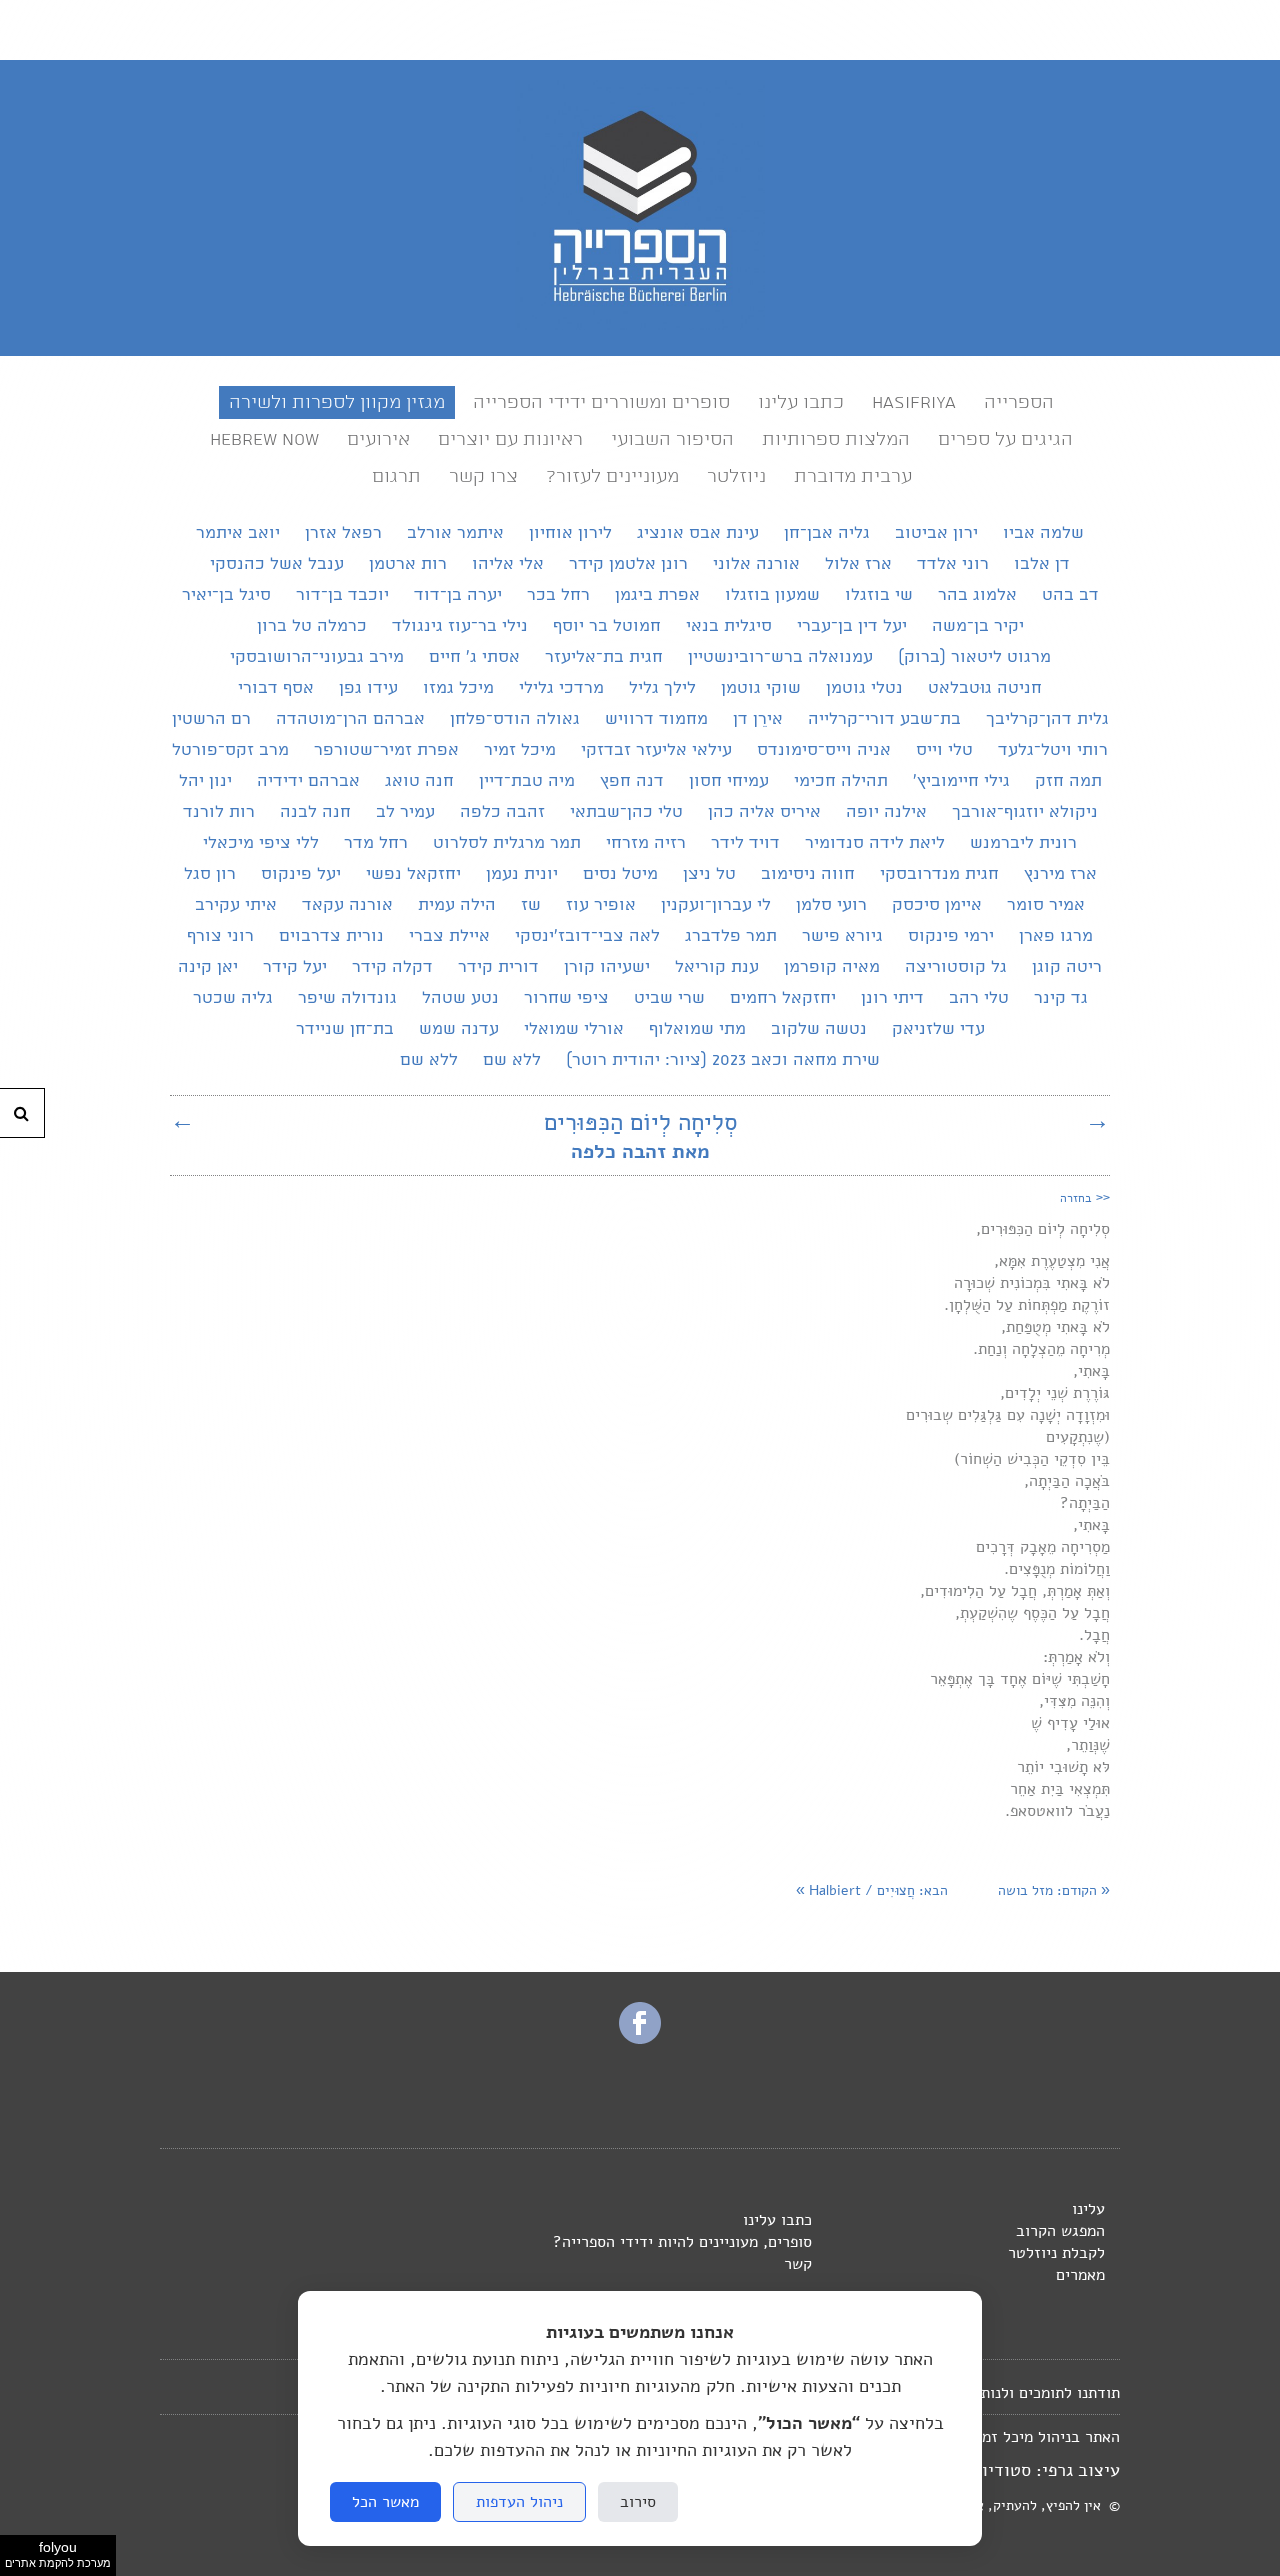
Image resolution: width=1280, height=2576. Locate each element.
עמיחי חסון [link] (729, 781)
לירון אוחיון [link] (570, 533)
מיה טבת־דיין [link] (527, 781)
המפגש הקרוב (1060, 2231)
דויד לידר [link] (745, 843)
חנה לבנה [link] (315, 812)
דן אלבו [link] (1042, 564)
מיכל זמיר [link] (520, 750)
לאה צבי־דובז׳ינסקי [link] (587, 936)
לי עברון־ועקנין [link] (716, 905)
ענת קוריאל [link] (717, 967)
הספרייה (1019, 402)
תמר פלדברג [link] (731, 936)
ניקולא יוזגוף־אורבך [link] (1025, 812)
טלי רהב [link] (979, 998)
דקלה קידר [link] (392, 967)
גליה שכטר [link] (233, 998)
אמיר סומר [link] (1046, 905)
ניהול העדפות (519, 2502)
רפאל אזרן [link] (343, 533)
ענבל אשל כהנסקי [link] (277, 564)
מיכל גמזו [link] (458, 688)
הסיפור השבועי (672, 439)
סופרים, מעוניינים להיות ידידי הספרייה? (682, 2242)
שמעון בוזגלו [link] (772, 595)
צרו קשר (483, 476)
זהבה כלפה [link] (502, 812)
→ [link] (1097, 1120)
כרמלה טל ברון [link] (312, 626)
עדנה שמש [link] (459, 1029)
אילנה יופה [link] (886, 812)
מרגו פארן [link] (1056, 936)
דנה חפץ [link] (632, 781)
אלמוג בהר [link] (977, 595)
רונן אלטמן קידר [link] (628, 564)
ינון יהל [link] (205, 781)
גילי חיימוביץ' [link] (961, 781)
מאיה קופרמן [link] (832, 967)
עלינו (1088, 2209)
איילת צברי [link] (449, 936)
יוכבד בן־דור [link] (342, 595)
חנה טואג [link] (419, 781)
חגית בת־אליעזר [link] (604, 657)
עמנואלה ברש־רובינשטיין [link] (780, 657)
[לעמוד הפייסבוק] (640, 2038)
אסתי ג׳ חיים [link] (474, 657)
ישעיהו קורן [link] (607, 967)
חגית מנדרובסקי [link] (939, 874)
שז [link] (531, 905)
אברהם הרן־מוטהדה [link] (350, 719)
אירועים (378, 439)
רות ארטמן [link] (408, 564)
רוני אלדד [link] (953, 564)
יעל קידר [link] (295, 967)
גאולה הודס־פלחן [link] (515, 719)
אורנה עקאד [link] (347, 905)
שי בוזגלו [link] (879, 595)
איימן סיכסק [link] (937, 905)
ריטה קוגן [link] (1067, 967)
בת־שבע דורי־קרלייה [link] (884, 719)
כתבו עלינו (801, 402)
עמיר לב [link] (405, 812)
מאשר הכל (385, 2502)
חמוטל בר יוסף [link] (607, 626)
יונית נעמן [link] (522, 874)
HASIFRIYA (914, 402)
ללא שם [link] (512, 1060)
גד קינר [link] (1061, 998)
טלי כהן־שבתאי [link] (626, 812)
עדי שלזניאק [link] (938, 1029)
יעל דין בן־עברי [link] (852, 626)
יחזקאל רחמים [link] (783, 998)
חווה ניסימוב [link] (808, 874)
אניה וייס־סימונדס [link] (824, 750)
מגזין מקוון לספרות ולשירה (337, 402)
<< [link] (1085, 1197)
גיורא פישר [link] (842, 936)
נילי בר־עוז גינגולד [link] (460, 626)
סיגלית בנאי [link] (729, 626)
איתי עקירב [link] (236, 905)
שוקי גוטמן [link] (761, 688)
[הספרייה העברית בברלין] (640, 325)
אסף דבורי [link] (276, 688)
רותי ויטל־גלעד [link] (1053, 750)
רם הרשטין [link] (211, 719)
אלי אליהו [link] (508, 564)
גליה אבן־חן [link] (827, 533)
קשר (798, 2264)
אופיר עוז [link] (601, 905)
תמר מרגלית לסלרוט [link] (507, 843)
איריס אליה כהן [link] (764, 812)
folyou (58, 2554)
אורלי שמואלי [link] (574, 1029)
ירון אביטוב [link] (936, 533)
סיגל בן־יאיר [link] (226, 595)
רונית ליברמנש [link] (1023, 843)
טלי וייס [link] (944, 750)
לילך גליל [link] (662, 688)
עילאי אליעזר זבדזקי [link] (656, 750)
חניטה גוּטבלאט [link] (985, 688)
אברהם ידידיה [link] (308, 781)
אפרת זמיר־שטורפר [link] (386, 750)
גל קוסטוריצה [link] (956, 967)
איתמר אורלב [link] (455, 533)
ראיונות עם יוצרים (510, 439)
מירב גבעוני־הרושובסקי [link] (317, 657)
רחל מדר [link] (376, 843)
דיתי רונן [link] (892, 998)
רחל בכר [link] (558, 595)
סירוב (638, 2502)
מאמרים (1080, 2275)
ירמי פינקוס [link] (951, 936)
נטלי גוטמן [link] (864, 688)
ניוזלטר (736, 476)
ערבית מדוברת (853, 476)
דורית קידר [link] (498, 967)
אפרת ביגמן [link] (657, 595)
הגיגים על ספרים (1005, 439)
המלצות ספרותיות (836, 439)
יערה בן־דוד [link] (458, 595)
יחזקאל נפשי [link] (413, 874)
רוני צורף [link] (220, 936)
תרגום (396, 476)
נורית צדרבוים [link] (331, 936)
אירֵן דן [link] (758, 719)
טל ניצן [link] (709, 874)
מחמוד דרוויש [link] (656, 719)
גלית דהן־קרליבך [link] (1047, 719)
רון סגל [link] (210, 874)
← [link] (182, 1120)
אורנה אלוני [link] (756, 564)
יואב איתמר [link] (238, 533)
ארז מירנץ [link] (1060, 874)
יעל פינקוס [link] (301, 874)
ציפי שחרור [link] (566, 998)
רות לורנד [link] (219, 812)
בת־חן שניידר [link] (345, 1029)
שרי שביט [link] (669, 998)
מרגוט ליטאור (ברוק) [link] (974, 657)
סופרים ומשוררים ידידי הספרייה (601, 402)
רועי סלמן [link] (831, 905)
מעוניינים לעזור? (612, 476)
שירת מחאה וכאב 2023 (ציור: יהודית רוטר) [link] (723, 1060)
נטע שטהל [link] (460, 998)
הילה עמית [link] (457, 905)
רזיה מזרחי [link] (646, 843)
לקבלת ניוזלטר (1056, 2253)
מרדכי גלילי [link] (561, 688)
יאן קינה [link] (208, 967)
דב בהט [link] (1070, 595)
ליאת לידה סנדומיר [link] (875, 843)
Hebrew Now (264, 439)
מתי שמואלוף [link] (697, 1029)
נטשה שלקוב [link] (819, 1029)
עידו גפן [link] (368, 688)
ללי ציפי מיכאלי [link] (261, 843)
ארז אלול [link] (858, 564)
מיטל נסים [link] (620, 874)
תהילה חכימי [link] (841, 781)
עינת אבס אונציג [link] (698, 533)
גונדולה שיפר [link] (347, 998)
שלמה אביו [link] (1043, 533)
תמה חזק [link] (1068, 781)
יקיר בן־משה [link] (978, 626)
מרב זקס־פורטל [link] (230, 750)
